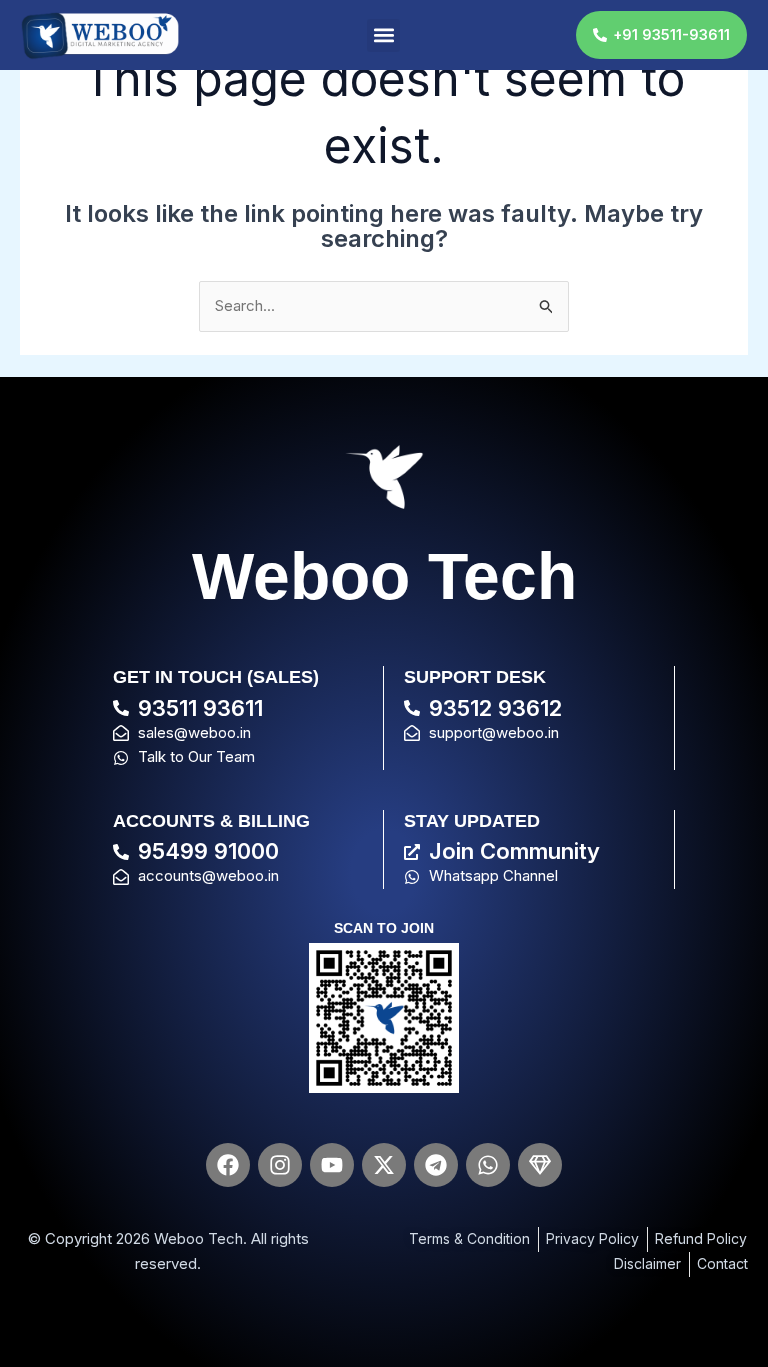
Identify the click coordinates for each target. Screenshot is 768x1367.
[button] (383, 35)
